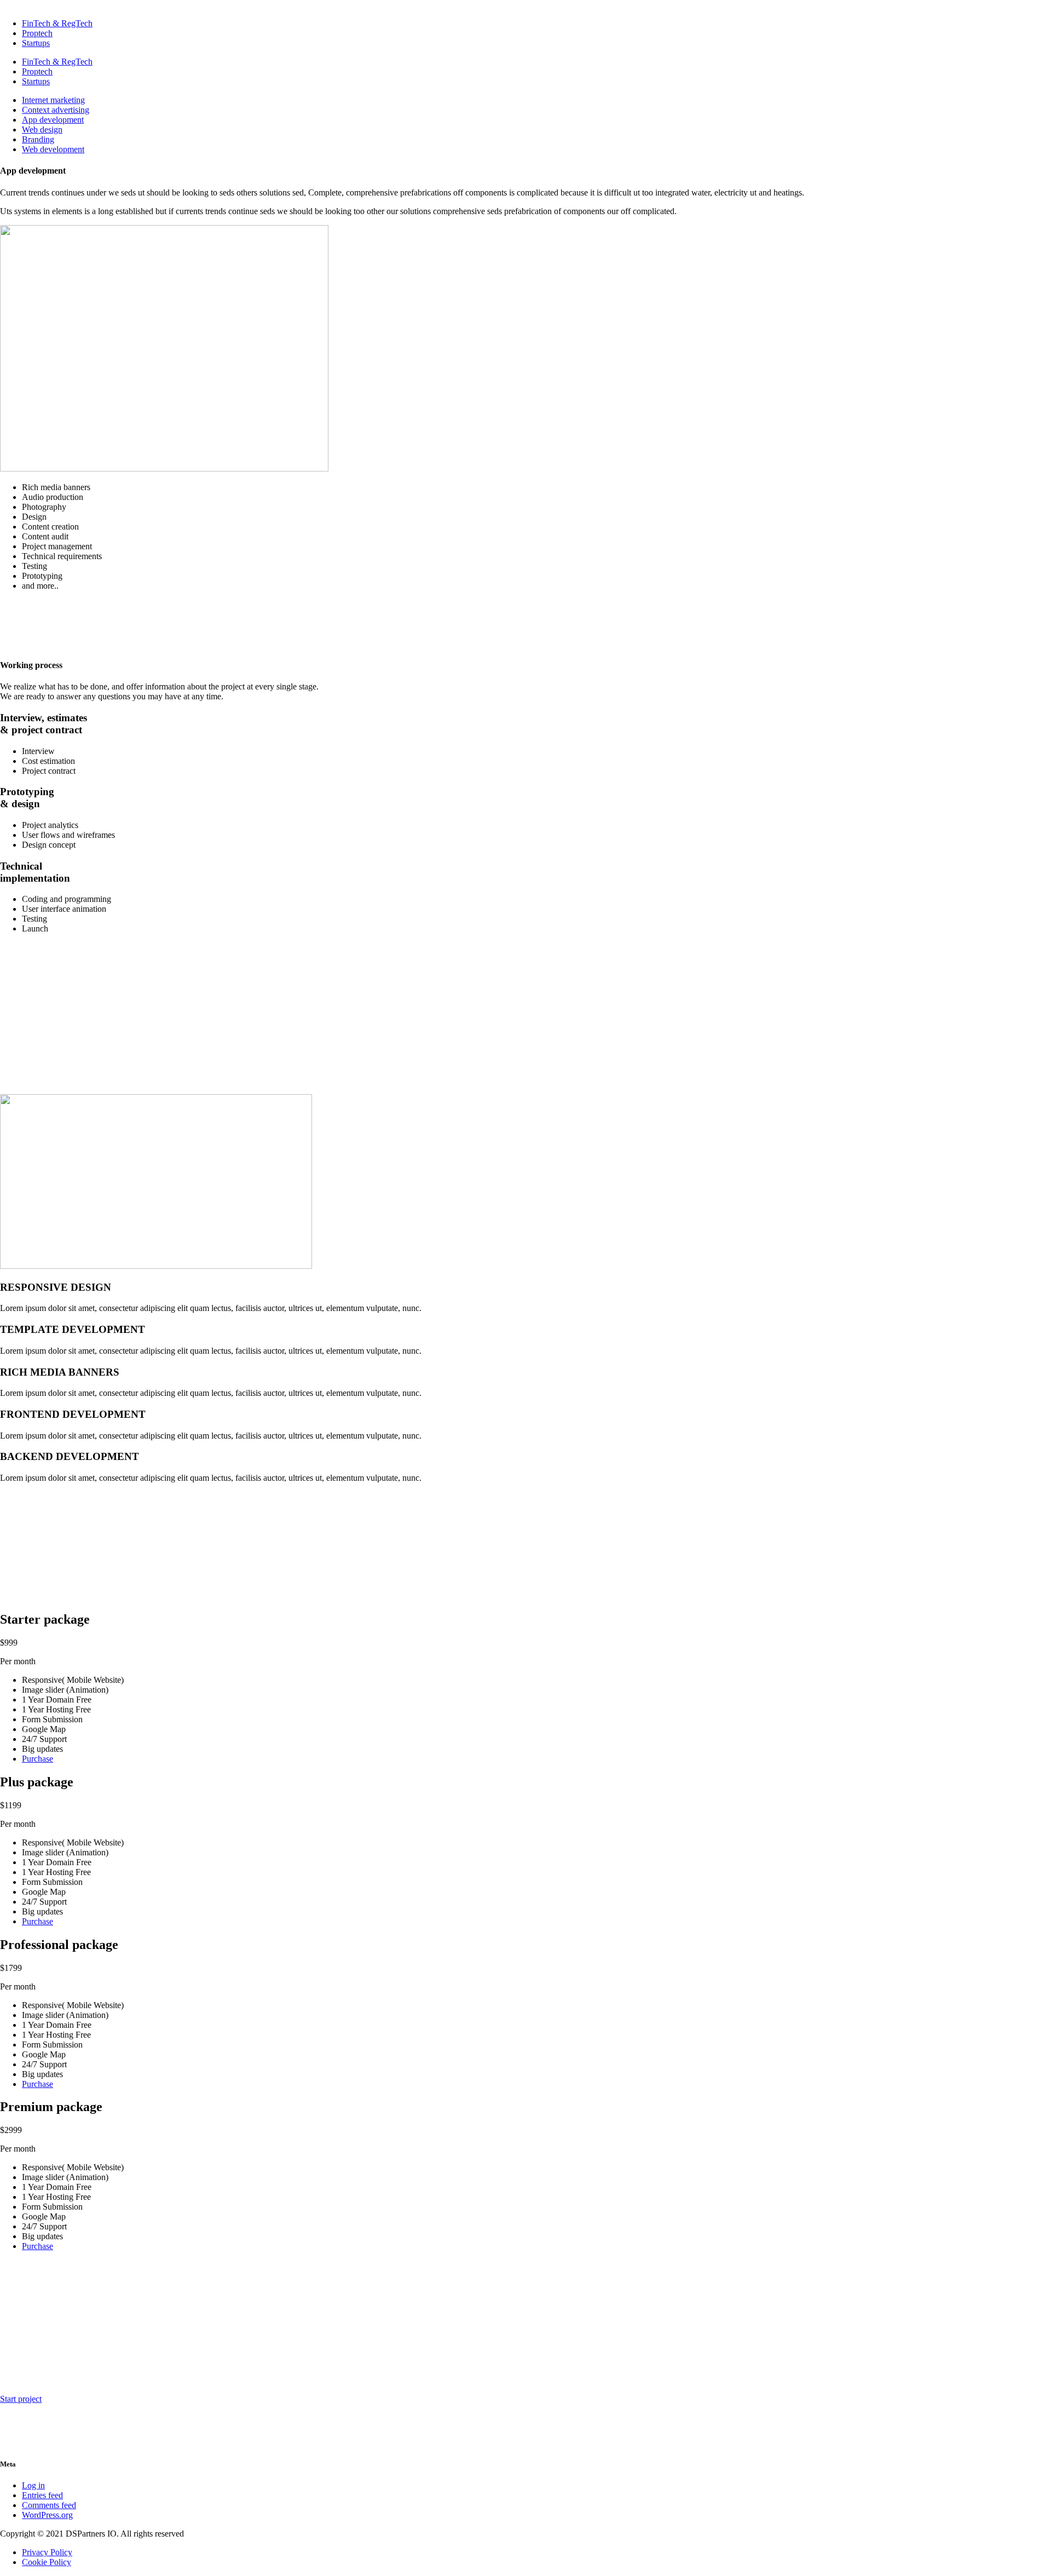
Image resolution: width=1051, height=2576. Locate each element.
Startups (36, 43)
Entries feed (42, 2495)
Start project (21, 2399)
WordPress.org (47, 2515)
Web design (42, 130)
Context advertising (56, 110)
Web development (53, 149)
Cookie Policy (47, 2562)
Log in (33, 2485)
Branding (38, 139)
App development (53, 120)
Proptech (37, 33)
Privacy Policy (47, 2552)
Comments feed (49, 2505)
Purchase (37, 1759)
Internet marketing (53, 100)
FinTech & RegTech (57, 23)
